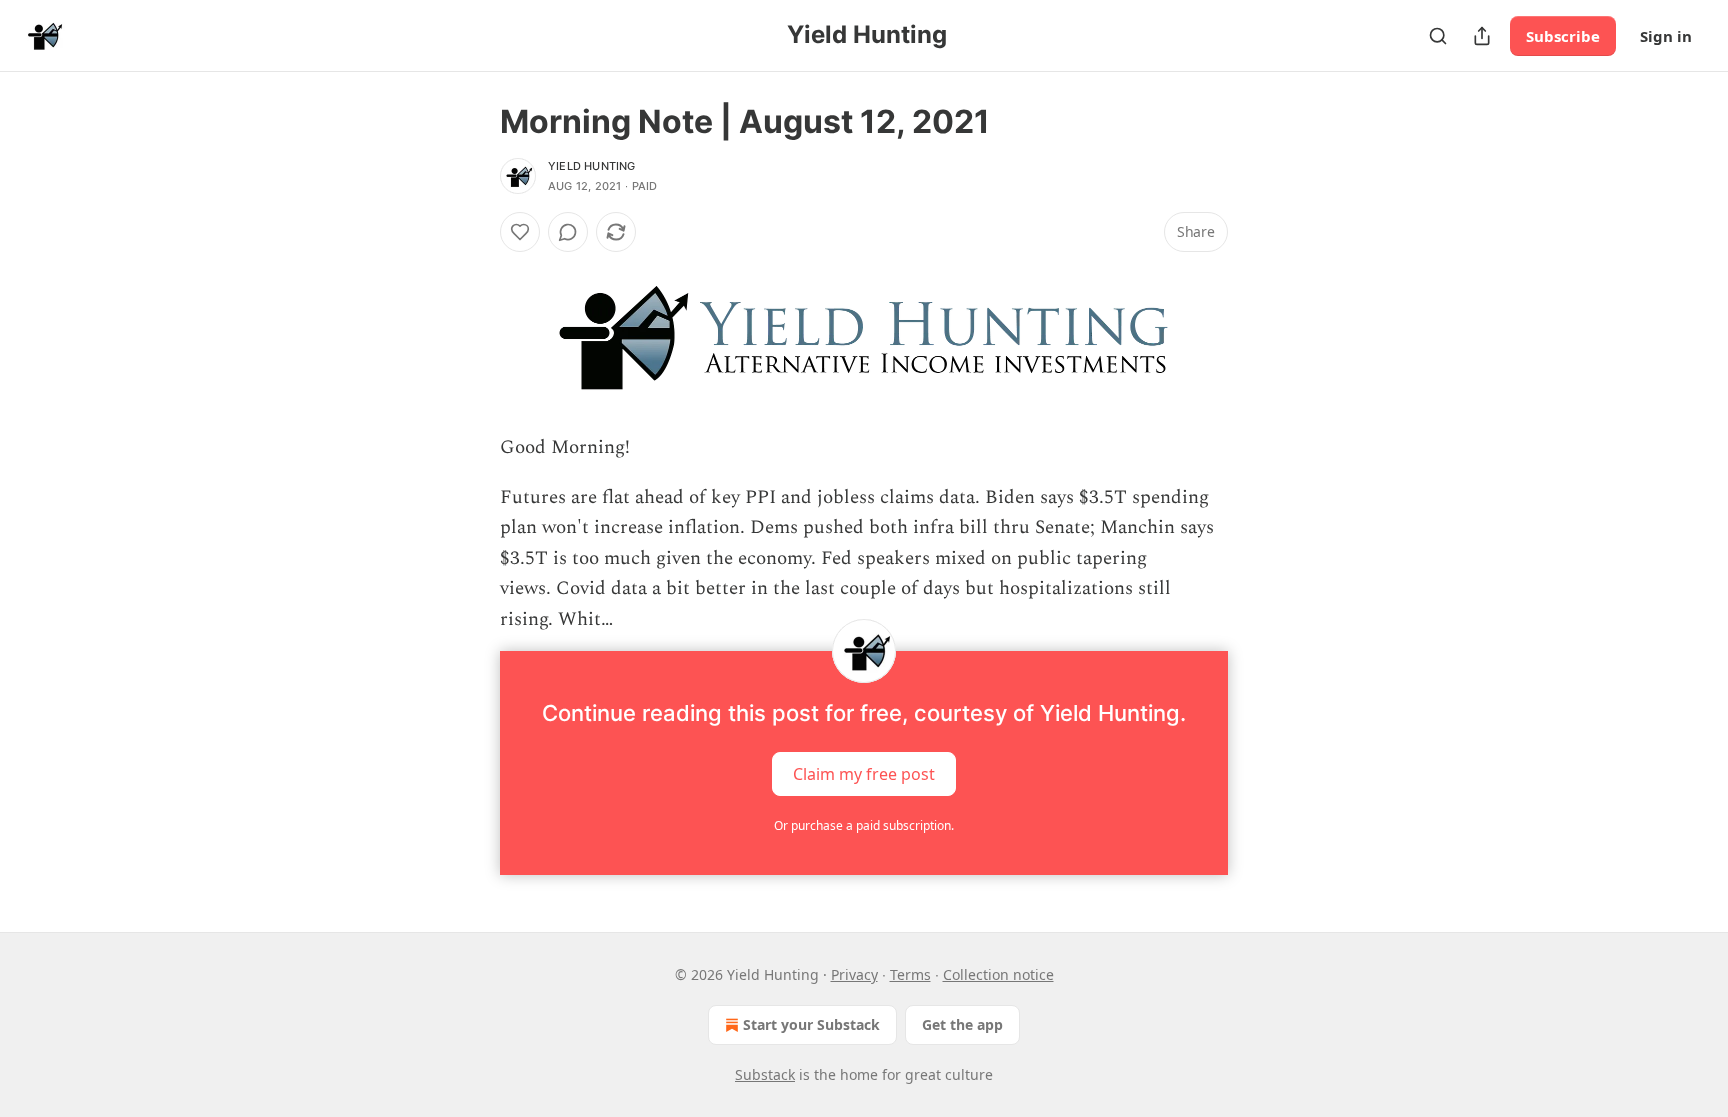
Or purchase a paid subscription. (864, 825)
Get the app (962, 1024)
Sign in (1666, 36)
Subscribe (1563, 36)
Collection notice (998, 974)
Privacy (854, 974)
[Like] (520, 232)
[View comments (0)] (568, 232)
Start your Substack (811, 1024)
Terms (910, 974)
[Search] (1438, 36)
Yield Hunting (592, 166)
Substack (765, 1074)
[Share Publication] (1482, 36)
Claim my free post (864, 773)
